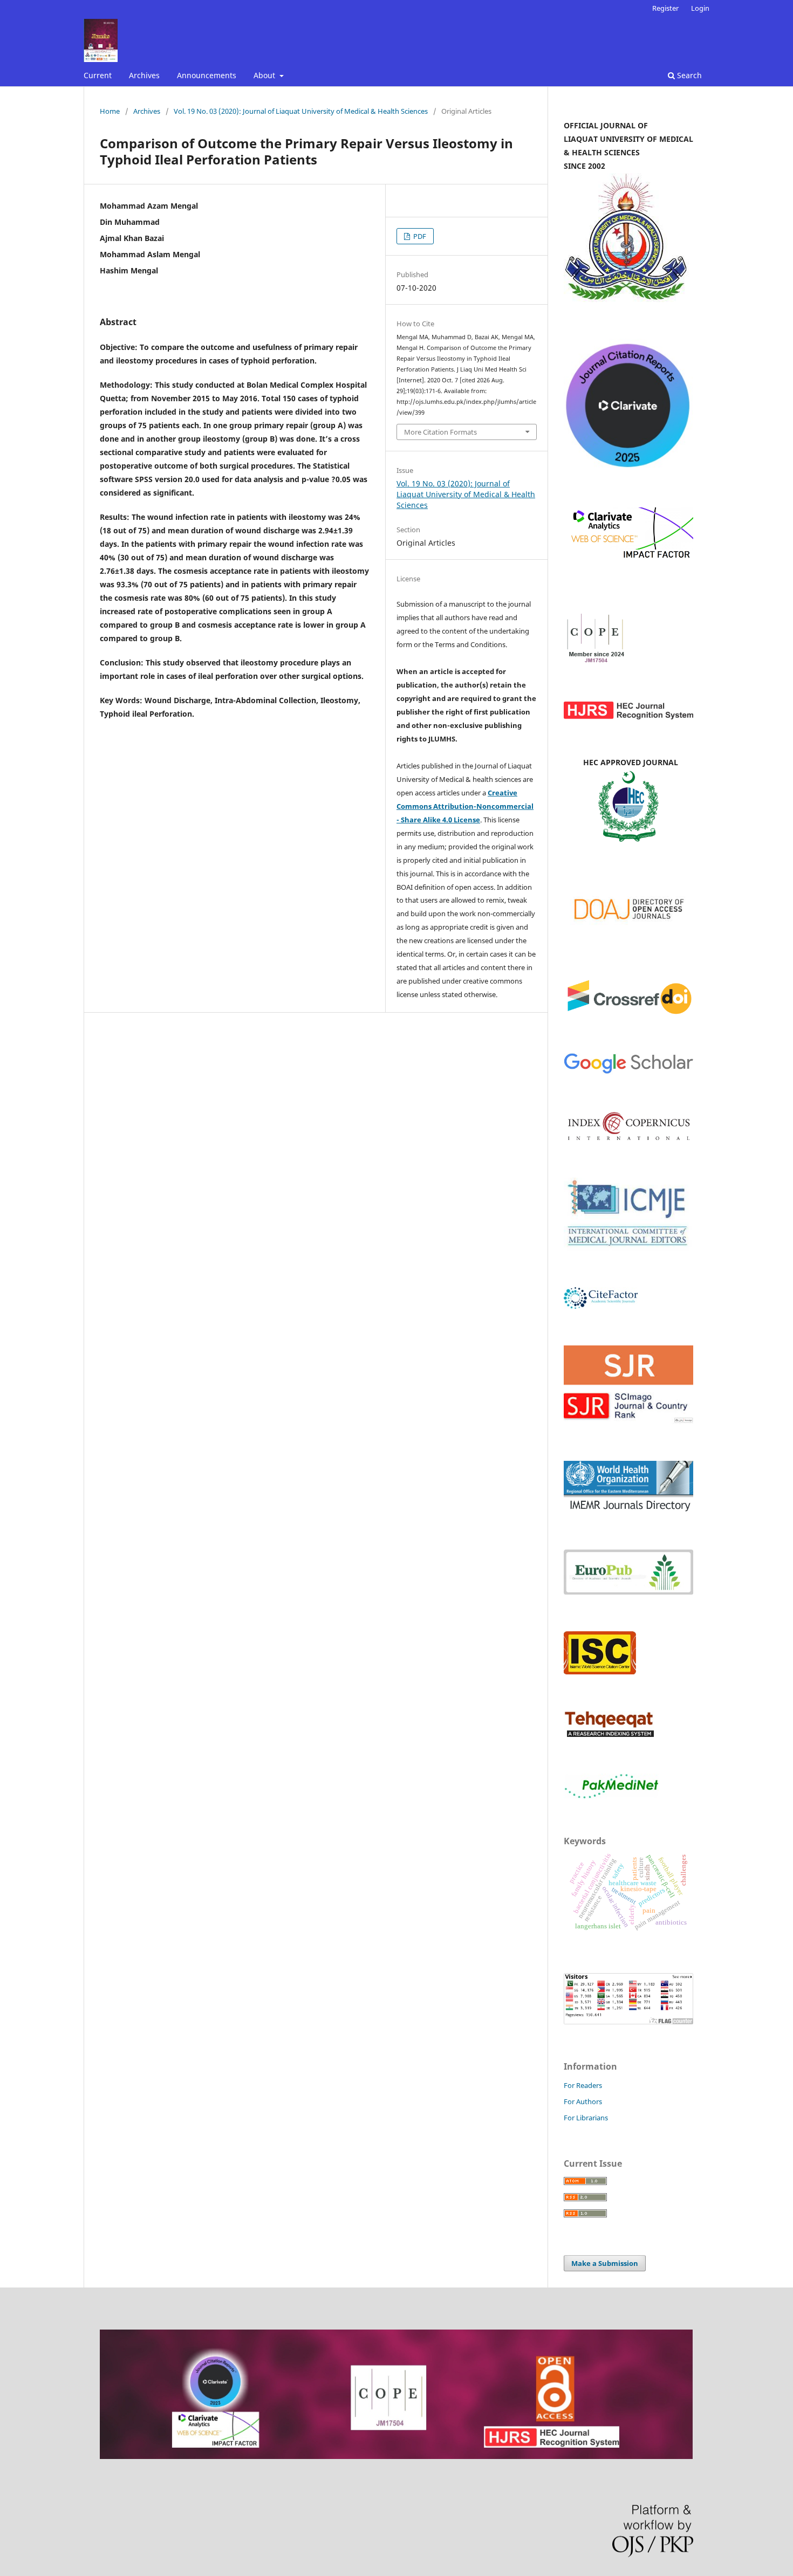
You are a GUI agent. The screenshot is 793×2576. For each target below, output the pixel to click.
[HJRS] (628, 716)
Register (665, 8)
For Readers (583, 2085)
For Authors (583, 2101)
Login (700, 8)
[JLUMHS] (628, 1072)
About (265, 75)
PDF (419, 236)
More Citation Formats (440, 432)
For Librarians (586, 2118)
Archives (144, 75)
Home (110, 111)
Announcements (207, 75)
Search (688, 75)
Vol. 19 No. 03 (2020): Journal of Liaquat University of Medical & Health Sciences (301, 111)
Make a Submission (605, 2263)
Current (98, 75)
